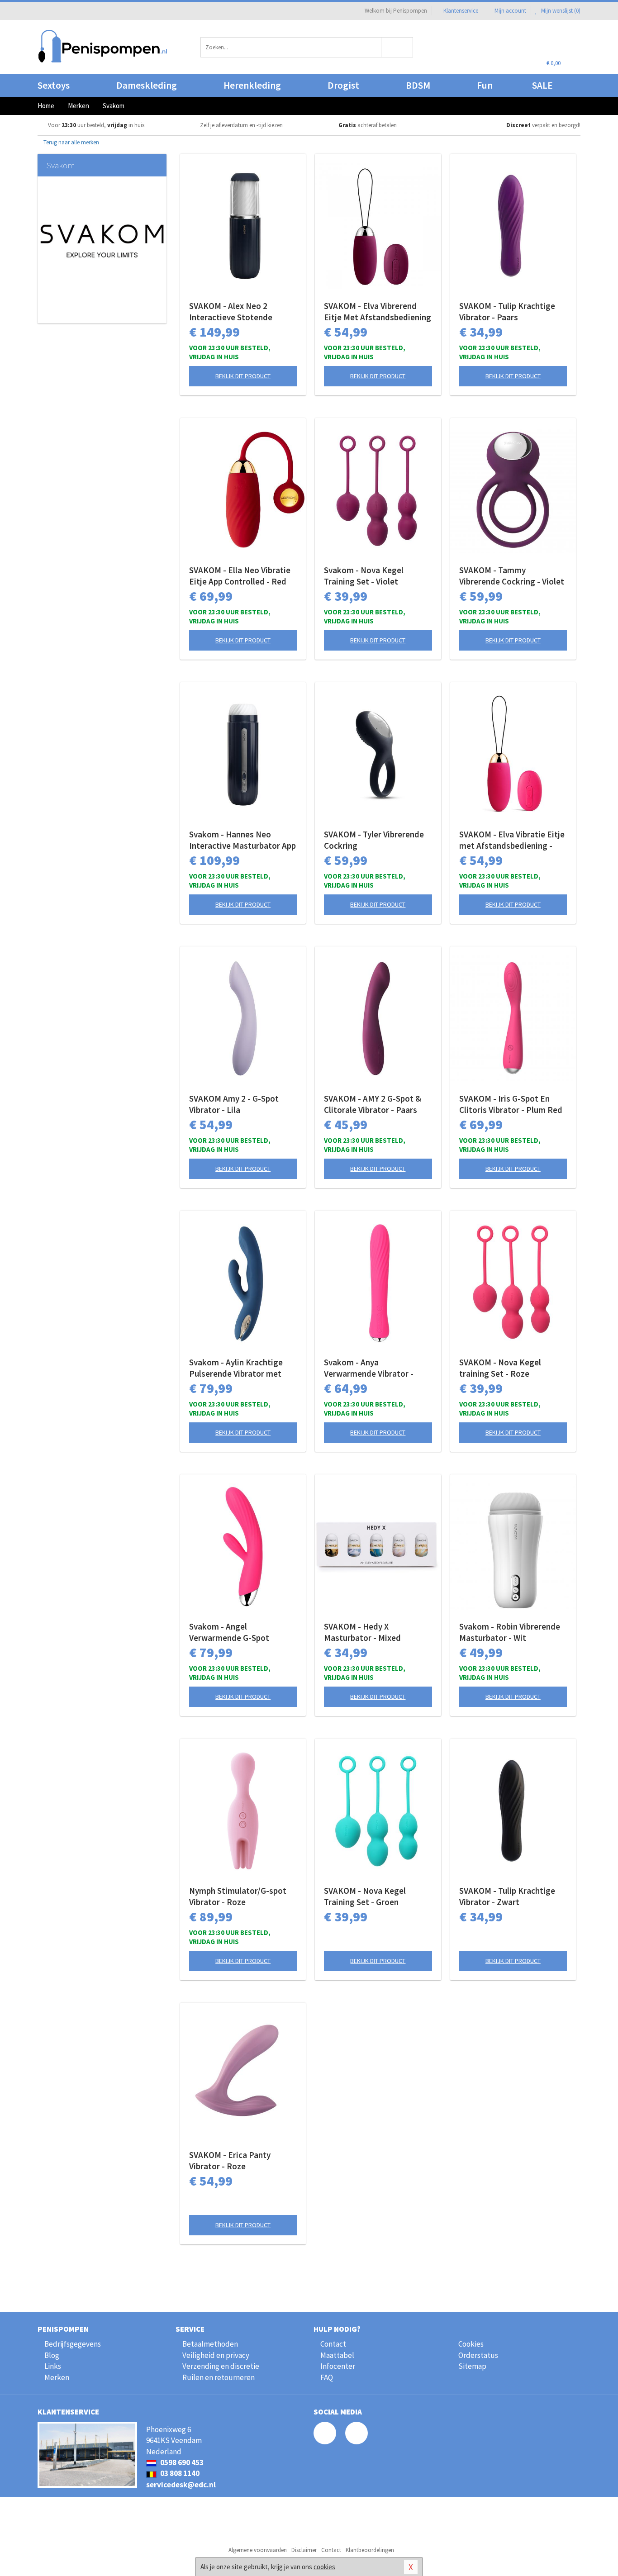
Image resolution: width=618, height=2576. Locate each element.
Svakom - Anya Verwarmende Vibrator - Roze (369, 1368)
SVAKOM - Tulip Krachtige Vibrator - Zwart (507, 1896)
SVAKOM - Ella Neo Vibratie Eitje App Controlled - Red (240, 576)
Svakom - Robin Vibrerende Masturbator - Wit (510, 1632)
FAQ (327, 2377)
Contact (333, 2344)
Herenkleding (252, 85)
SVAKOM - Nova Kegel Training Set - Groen (365, 1896)
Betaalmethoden (210, 2344)
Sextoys (54, 85)
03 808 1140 (179, 2473)
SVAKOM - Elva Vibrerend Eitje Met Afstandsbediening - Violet (378, 312)
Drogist (343, 85)
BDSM (418, 85)
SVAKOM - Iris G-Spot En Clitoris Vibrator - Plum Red (511, 1104)
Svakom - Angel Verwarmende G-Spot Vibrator (229, 1632)
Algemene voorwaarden (258, 2550)
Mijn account (510, 11)
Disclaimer (304, 2550)
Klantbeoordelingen (370, 2550)
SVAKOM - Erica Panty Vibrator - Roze (230, 2160)
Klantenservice (461, 11)
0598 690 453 (181, 2462)
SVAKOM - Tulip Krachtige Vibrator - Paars (507, 311)
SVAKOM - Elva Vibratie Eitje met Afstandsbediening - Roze (512, 840)
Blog (52, 2355)
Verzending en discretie (221, 2366)
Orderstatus (478, 2355)
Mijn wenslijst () (560, 11)
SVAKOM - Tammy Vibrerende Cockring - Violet (512, 576)
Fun (485, 85)
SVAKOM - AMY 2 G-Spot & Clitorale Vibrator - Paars (373, 1104)
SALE (542, 85)
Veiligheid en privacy (216, 2355)
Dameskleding (147, 85)
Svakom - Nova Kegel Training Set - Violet (364, 576)
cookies (324, 2567)
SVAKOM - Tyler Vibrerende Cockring (374, 840)
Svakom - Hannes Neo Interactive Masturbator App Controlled (242, 840)
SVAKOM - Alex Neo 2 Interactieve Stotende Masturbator (231, 312)
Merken (57, 2377)
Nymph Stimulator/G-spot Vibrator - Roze (238, 1896)
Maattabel (337, 2355)
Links (53, 2366)
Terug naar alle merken (71, 142)
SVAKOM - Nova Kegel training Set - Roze (500, 1368)
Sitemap (472, 2366)
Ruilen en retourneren (219, 2377)
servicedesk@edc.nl (181, 2485)
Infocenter (338, 2366)
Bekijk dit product (243, 376)
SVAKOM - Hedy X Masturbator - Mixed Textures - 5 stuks (362, 1632)
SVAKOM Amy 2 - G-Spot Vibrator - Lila (234, 1104)
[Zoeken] (397, 47)
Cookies (471, 2344)
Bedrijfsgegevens (73, 2344)
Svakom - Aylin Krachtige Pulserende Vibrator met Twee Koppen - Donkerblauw (242, 1368)
